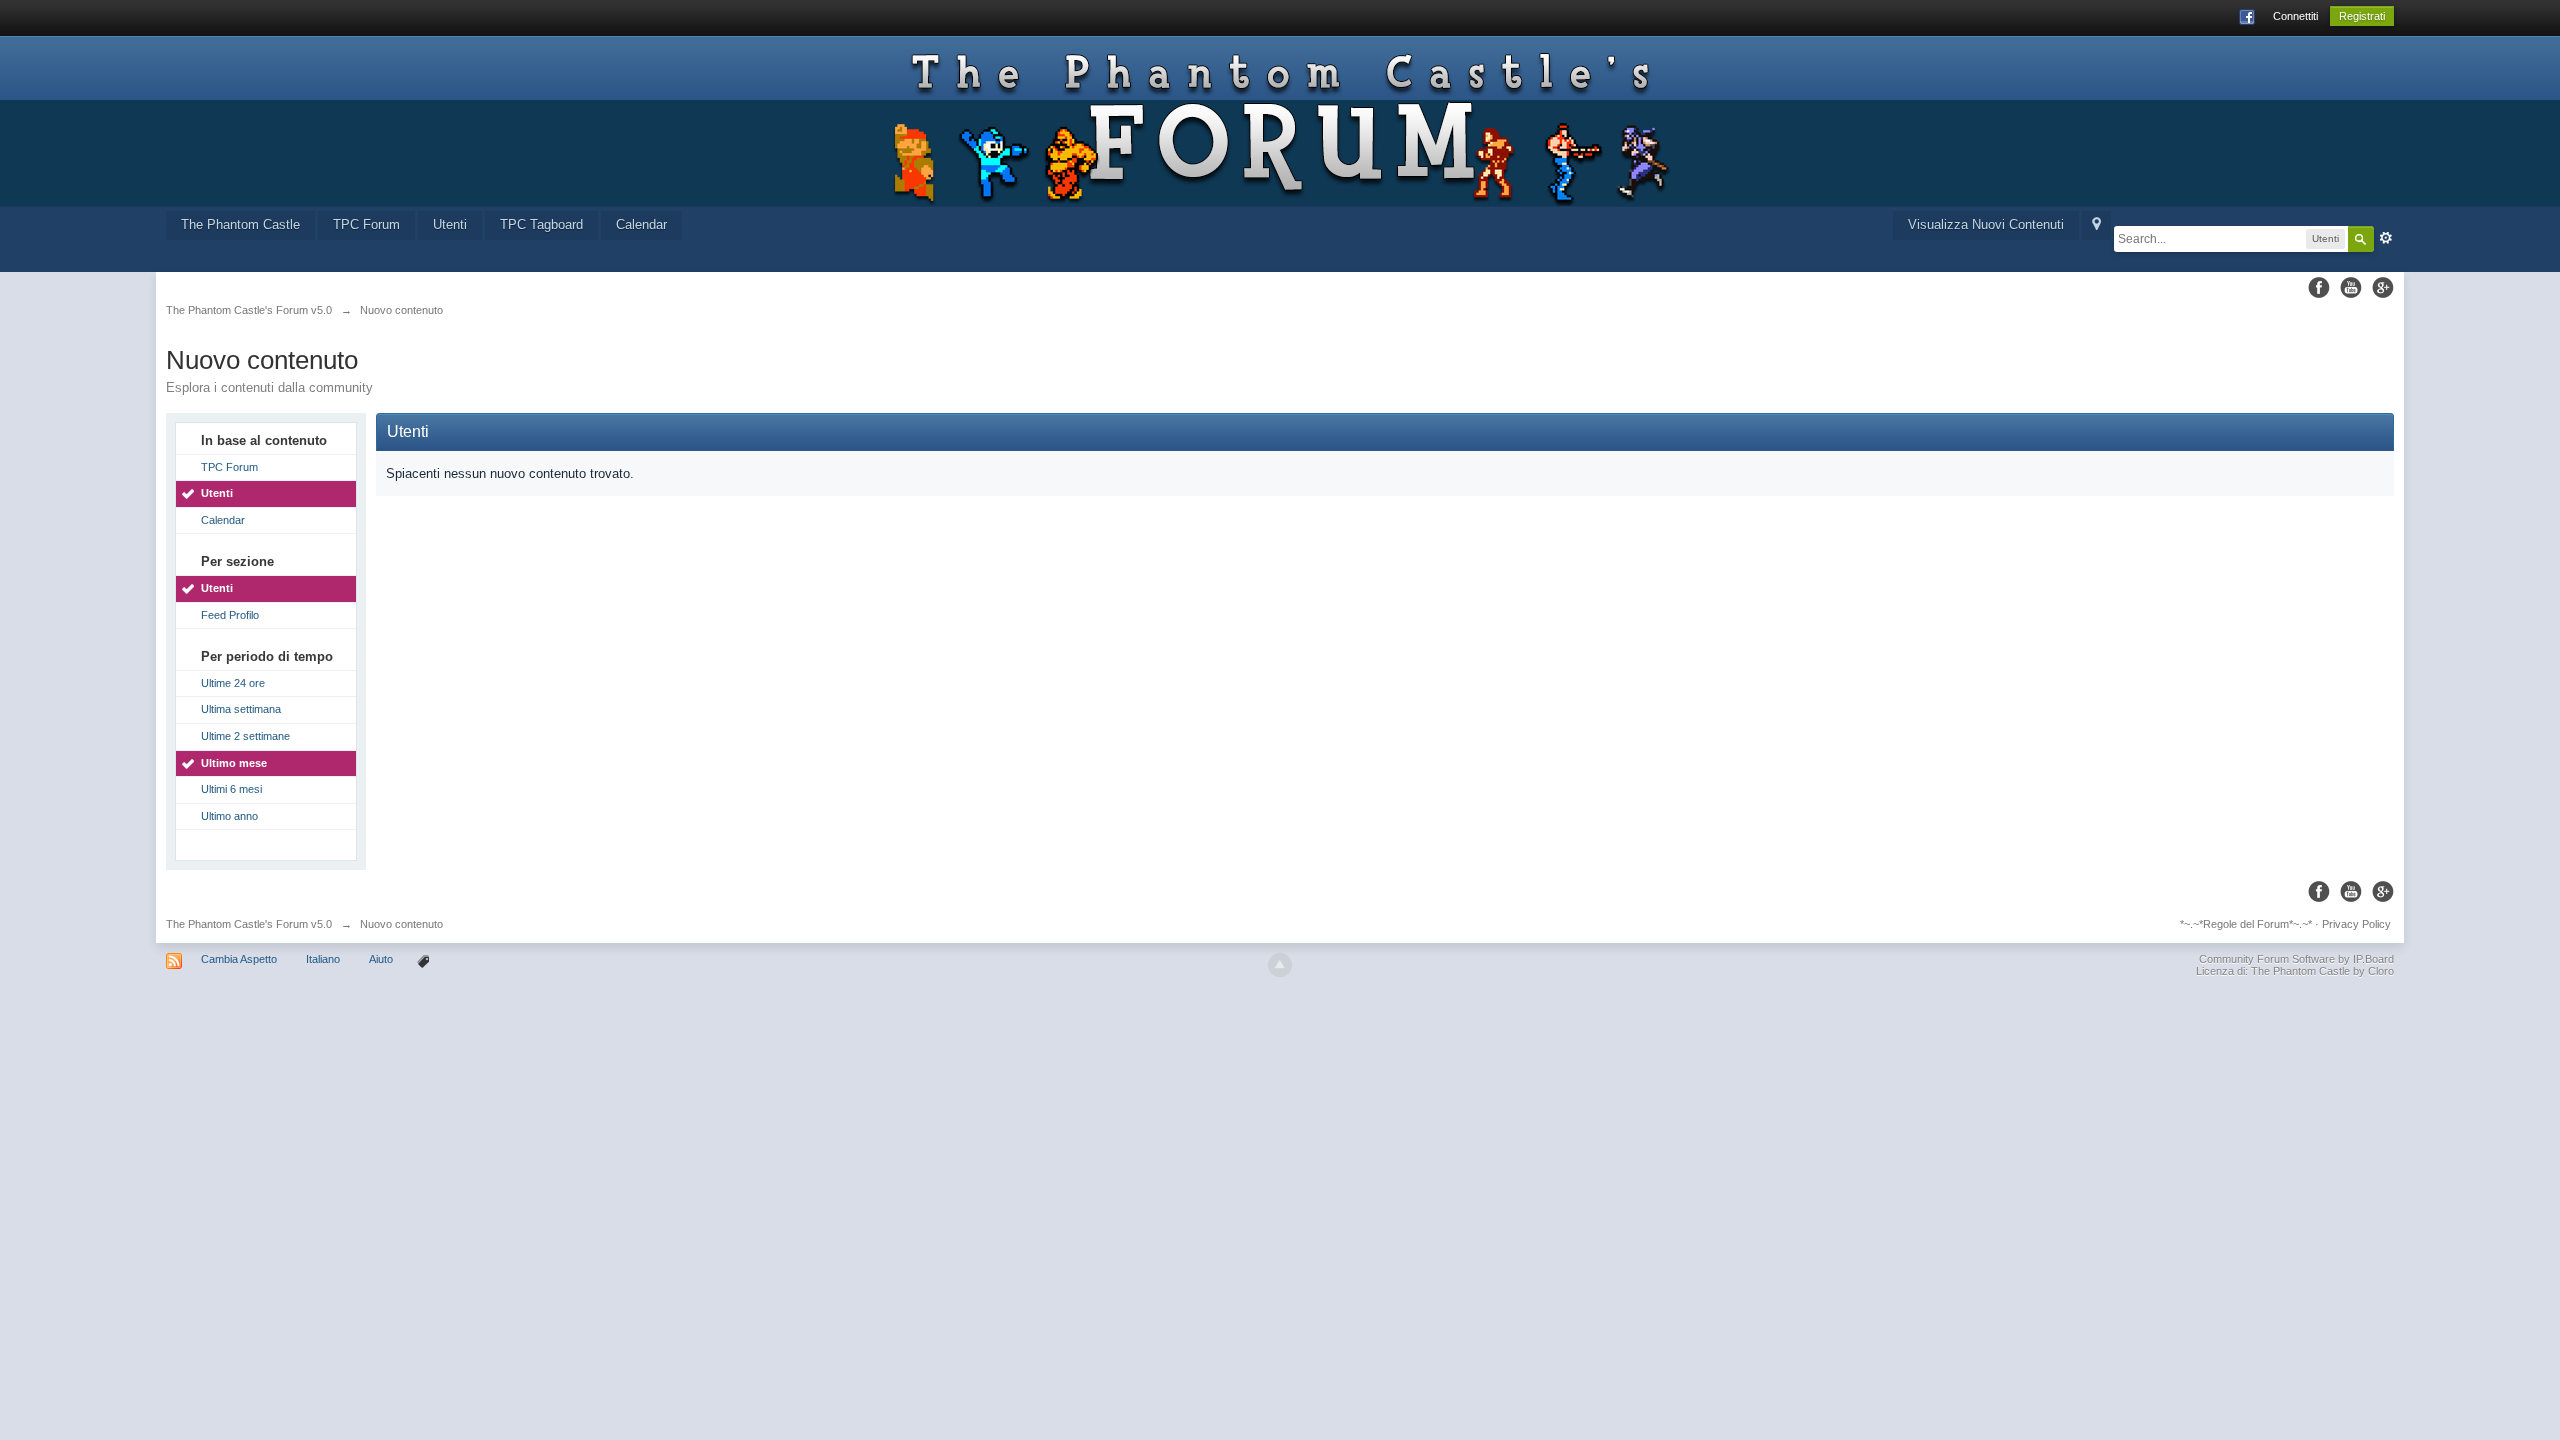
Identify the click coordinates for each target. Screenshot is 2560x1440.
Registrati (2362, 16)
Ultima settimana (241, 709)
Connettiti (2295, 16)
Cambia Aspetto (239, 959)
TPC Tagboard (541, 224)
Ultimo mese (234, 763)
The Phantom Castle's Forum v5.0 (249, 924)
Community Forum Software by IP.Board (2296, 959)
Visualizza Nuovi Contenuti (1986, 224)
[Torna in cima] (1280, 965)
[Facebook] (2319, 287)
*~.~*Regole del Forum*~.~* (2246, 924)
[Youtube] (2351, 287)
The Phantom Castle (240, 224)
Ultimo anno (229, 816)
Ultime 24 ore (233, 683)
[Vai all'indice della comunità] (1279, 121)
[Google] (2383, 287)
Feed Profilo (230, 615)
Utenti (450, 224)
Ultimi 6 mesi (231, 789)
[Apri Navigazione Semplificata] (2096, 225)
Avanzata (2386, 238)
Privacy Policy (2356, 924)
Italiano (323, 959)
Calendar (641, 224)
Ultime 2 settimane (245, 736)
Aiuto (382, 959)
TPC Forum (366, 224)
